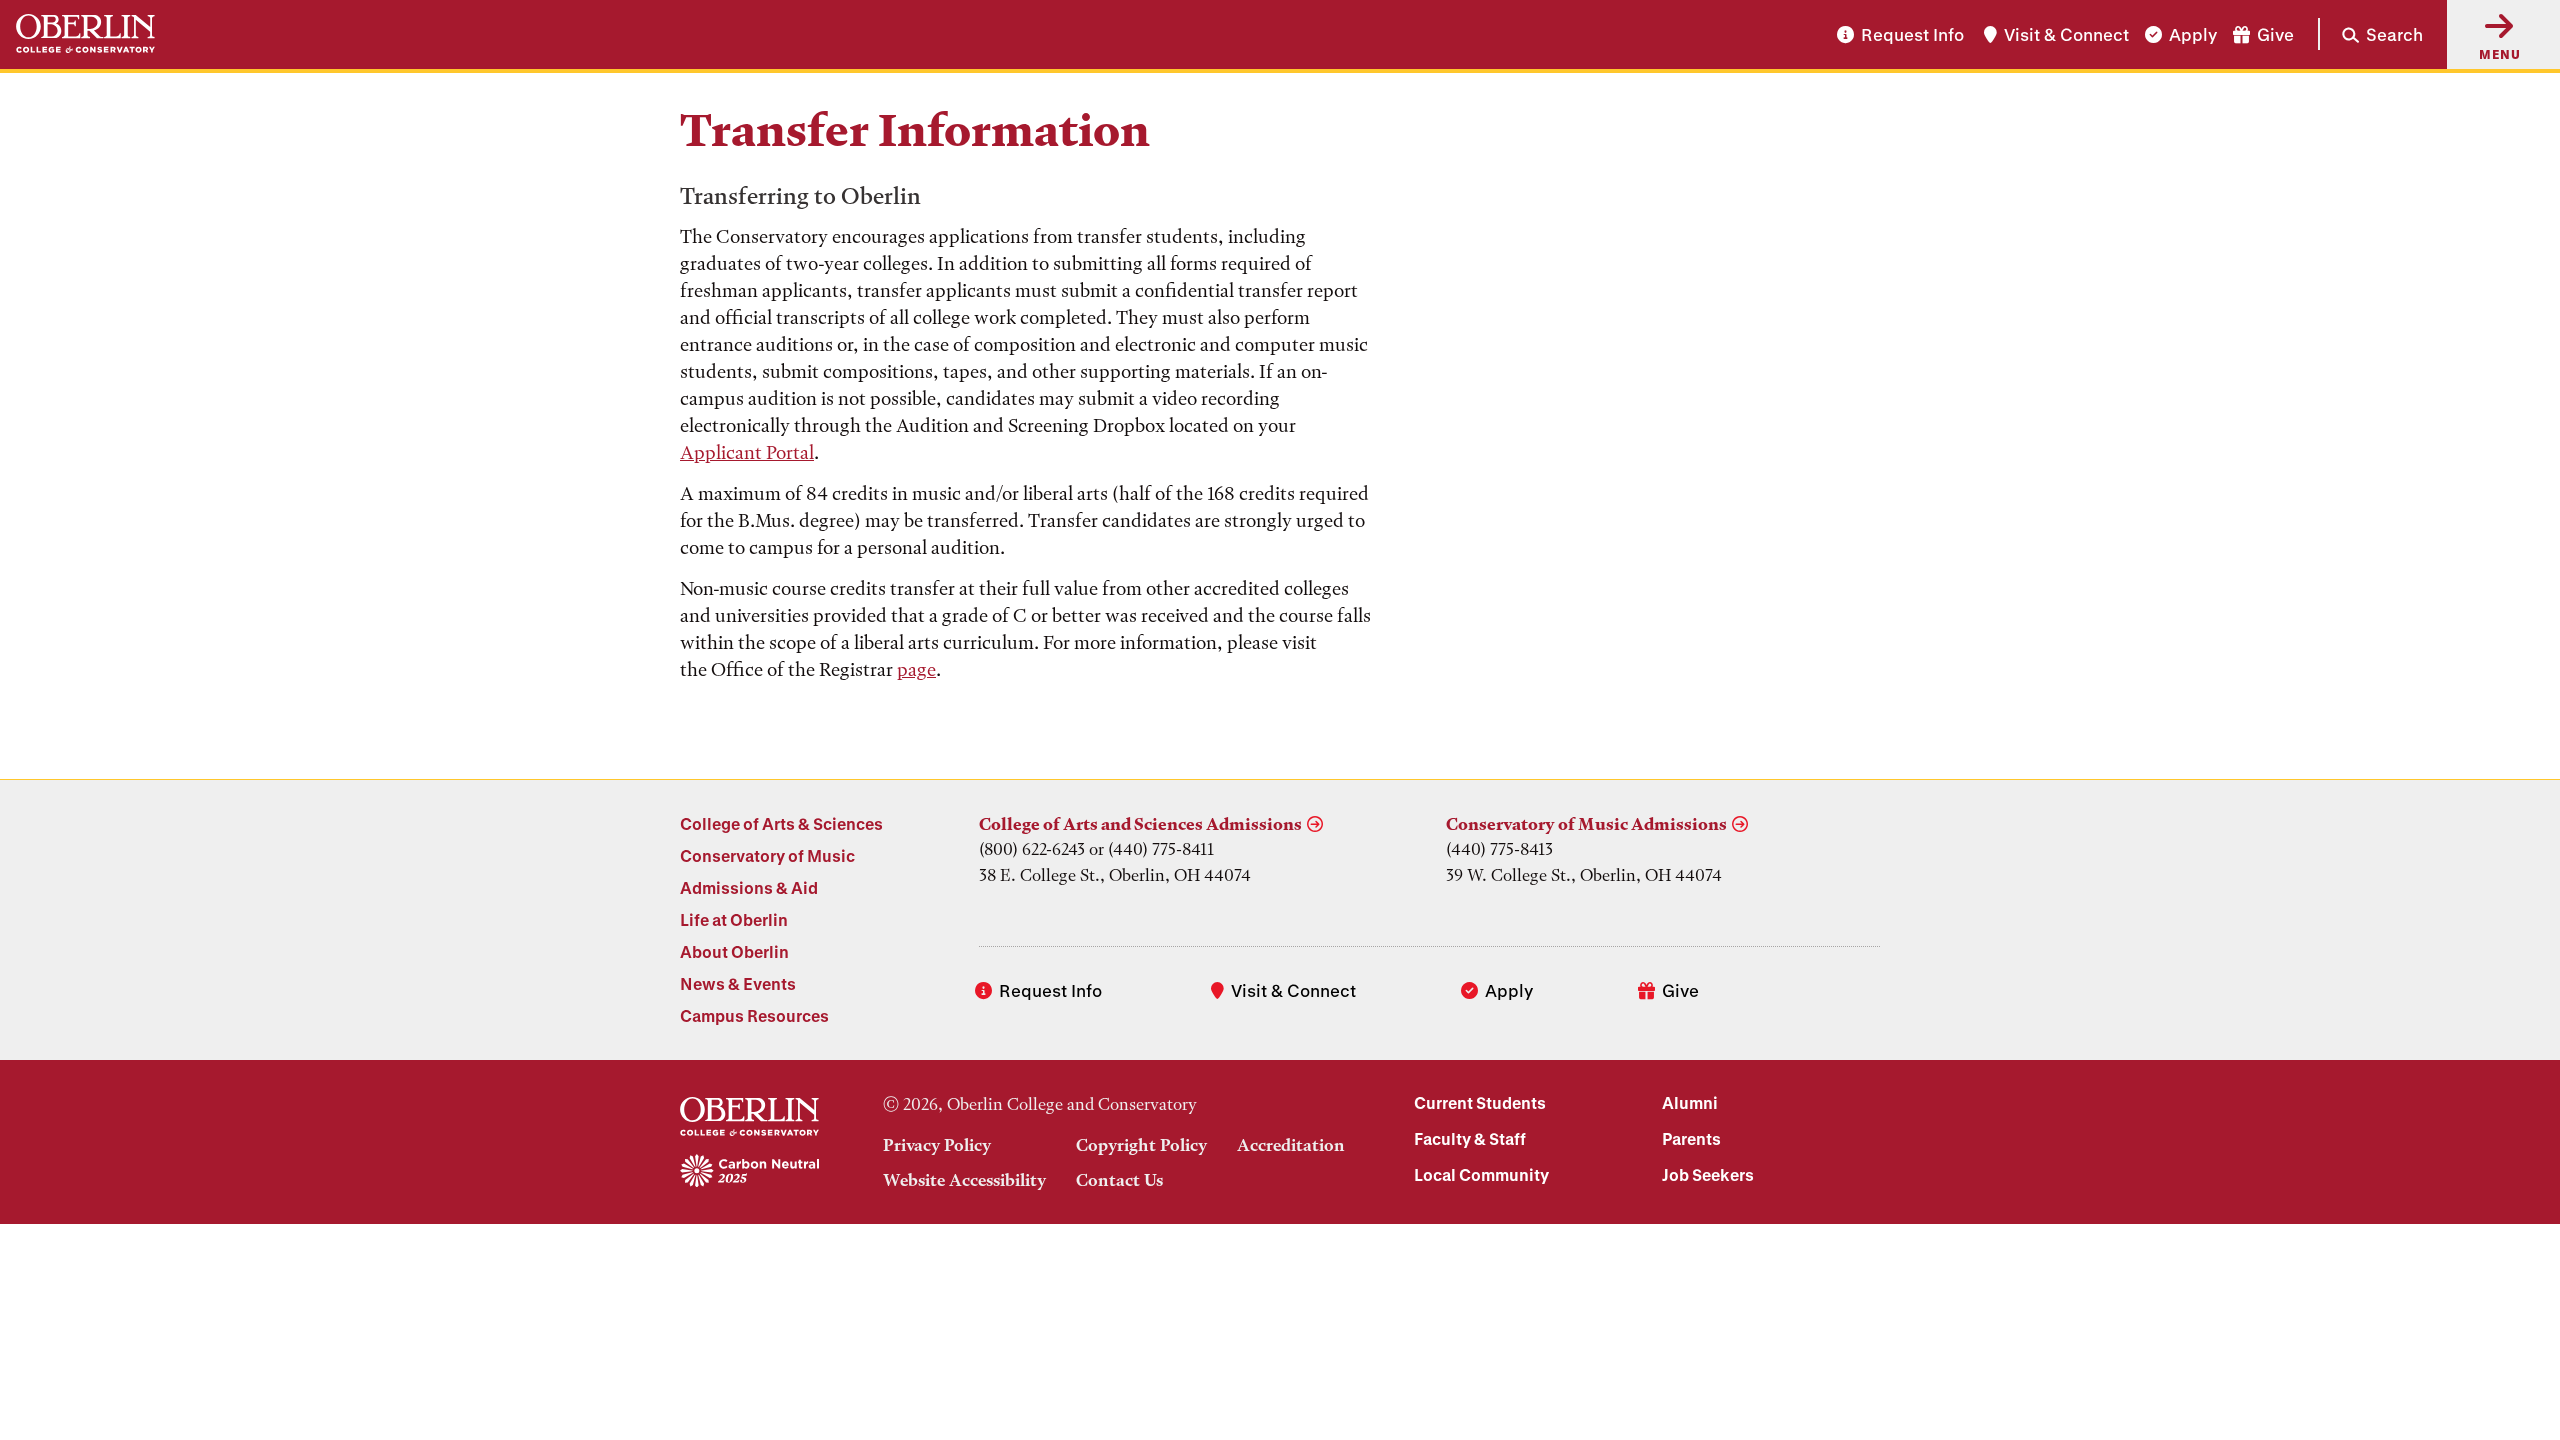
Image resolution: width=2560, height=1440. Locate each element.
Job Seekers (1708, 1174)
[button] (2370, 34)
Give (2275, 34)
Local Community (1481, 1174)
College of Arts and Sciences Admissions (1140, 824)
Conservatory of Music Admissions (1586, 824)
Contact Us (1119, 1180)
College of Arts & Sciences (781, 823)
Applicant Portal (747, 452)
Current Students (1480, 1102)
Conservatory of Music (767, 855)
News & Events (738, 983)
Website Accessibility (964, 1180)
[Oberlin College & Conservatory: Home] (85, 34)
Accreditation (1291, 1145)
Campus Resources (754, 1015)
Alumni (1690, 1102)
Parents (1691, 1138)
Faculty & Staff (1470, 1138)
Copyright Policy (1141, 1145)
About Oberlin (734, 951)
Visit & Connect (2066, 34)
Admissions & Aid (749, 887)
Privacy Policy (937, 1145)
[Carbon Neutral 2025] (749, 1172)
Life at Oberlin (734, 919)
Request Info (1912, 34)
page (916, 669)
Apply (2193, 34)
